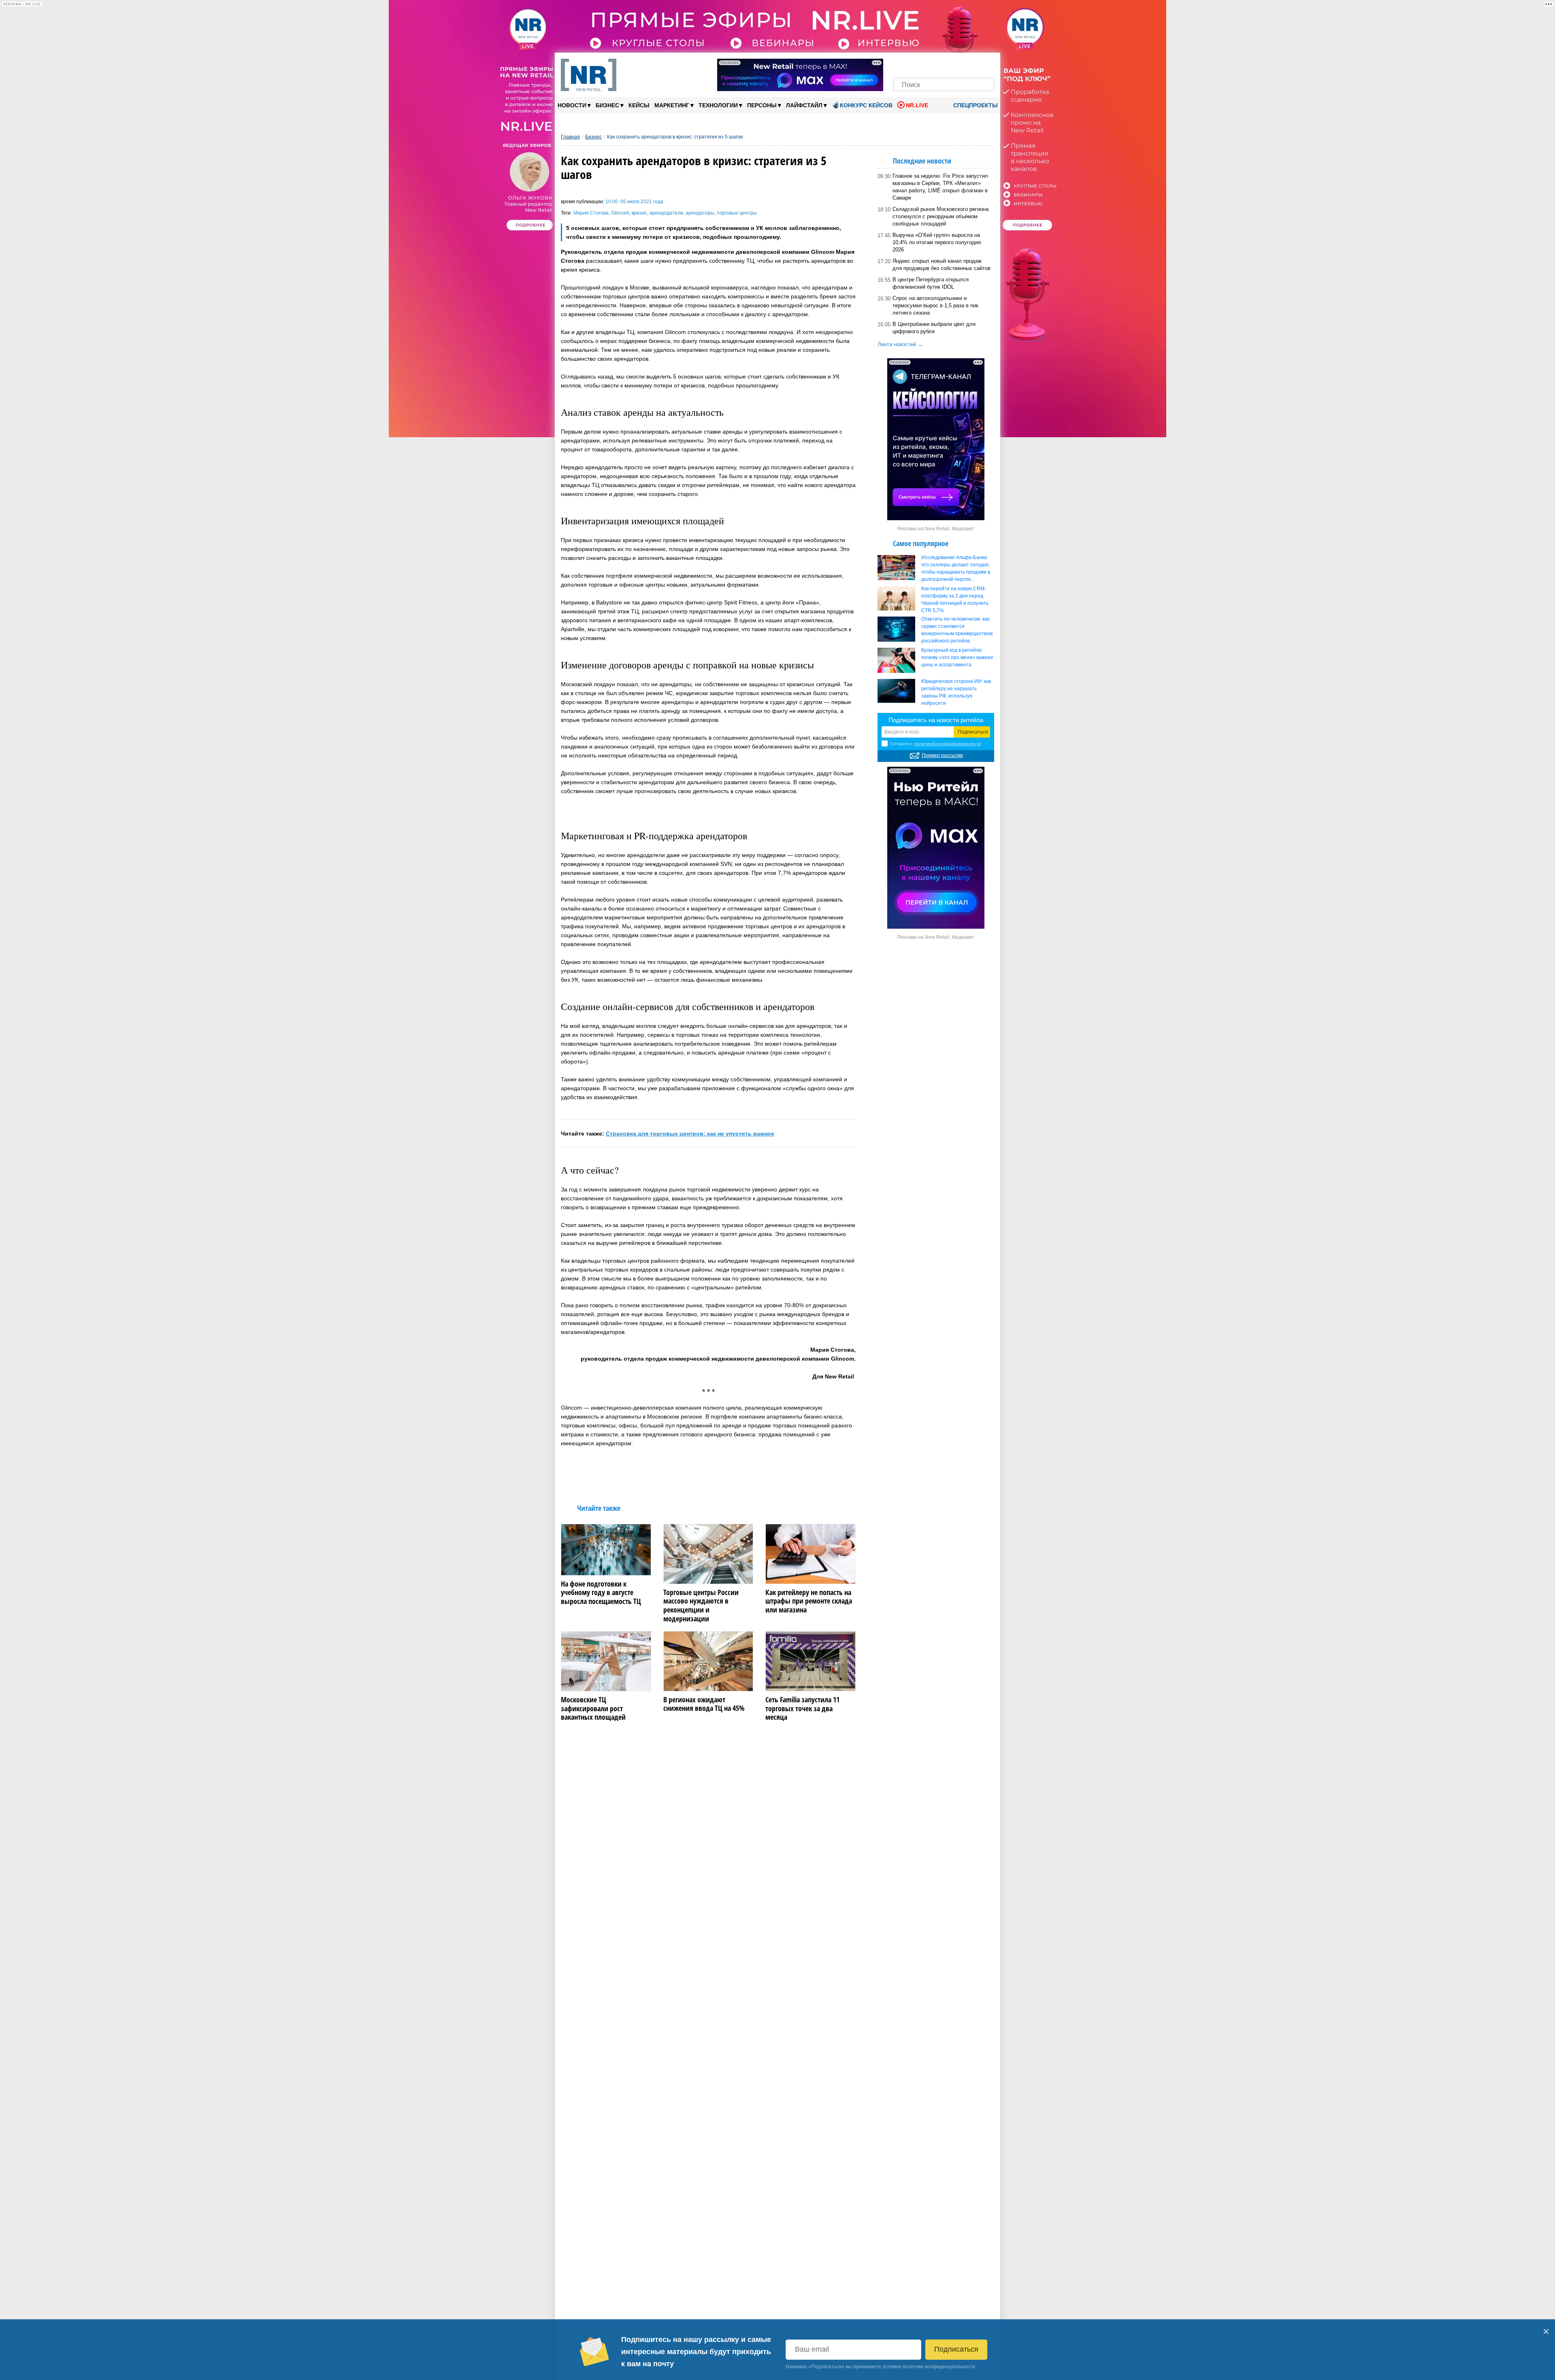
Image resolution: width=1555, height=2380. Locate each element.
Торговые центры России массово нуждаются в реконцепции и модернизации (701, 1606)
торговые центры (737, 213)
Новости (574, 105)
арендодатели (666, 213)
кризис (639, 213)
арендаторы (700, 213)
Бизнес (610, 105)
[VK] (916, 64)
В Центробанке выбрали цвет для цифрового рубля (934, 328)
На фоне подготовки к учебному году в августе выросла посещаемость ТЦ (601, 1593)
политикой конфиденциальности (948, 744)
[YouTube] (957, 64)
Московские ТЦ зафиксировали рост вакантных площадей (593, 1709)
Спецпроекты (975, 105)
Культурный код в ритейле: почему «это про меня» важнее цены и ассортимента (957, 657)
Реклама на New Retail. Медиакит (936, 529)
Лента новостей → (900, 344)
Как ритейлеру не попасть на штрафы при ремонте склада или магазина (809, 1601)
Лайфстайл (806, 105)
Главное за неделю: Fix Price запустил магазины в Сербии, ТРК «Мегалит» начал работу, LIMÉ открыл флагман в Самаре (940, 187)
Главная (570, 137)
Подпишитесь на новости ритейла (936, 720)
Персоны (764, 105)
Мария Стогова (591, 213)
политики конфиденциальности (939, 2367)
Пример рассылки (942, 755)
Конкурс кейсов (866, 105)
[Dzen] (944, 64)
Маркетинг (674, 105)
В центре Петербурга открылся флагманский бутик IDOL (931, 283)
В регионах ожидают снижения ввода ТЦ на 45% (704, 1704)
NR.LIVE (917, 105)
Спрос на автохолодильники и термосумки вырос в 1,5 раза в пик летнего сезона (935, 305)
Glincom (620, 213)
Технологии (720, 105)
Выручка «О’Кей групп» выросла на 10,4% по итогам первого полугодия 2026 (937, 242)
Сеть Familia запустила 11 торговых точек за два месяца (802, 1709)
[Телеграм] (902, 64)
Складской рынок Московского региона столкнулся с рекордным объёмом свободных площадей (940, 216)
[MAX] (930, 64)
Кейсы (639, 105)
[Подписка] (985, 64)
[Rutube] (972, 64)
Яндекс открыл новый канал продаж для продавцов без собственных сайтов (942, 265)
